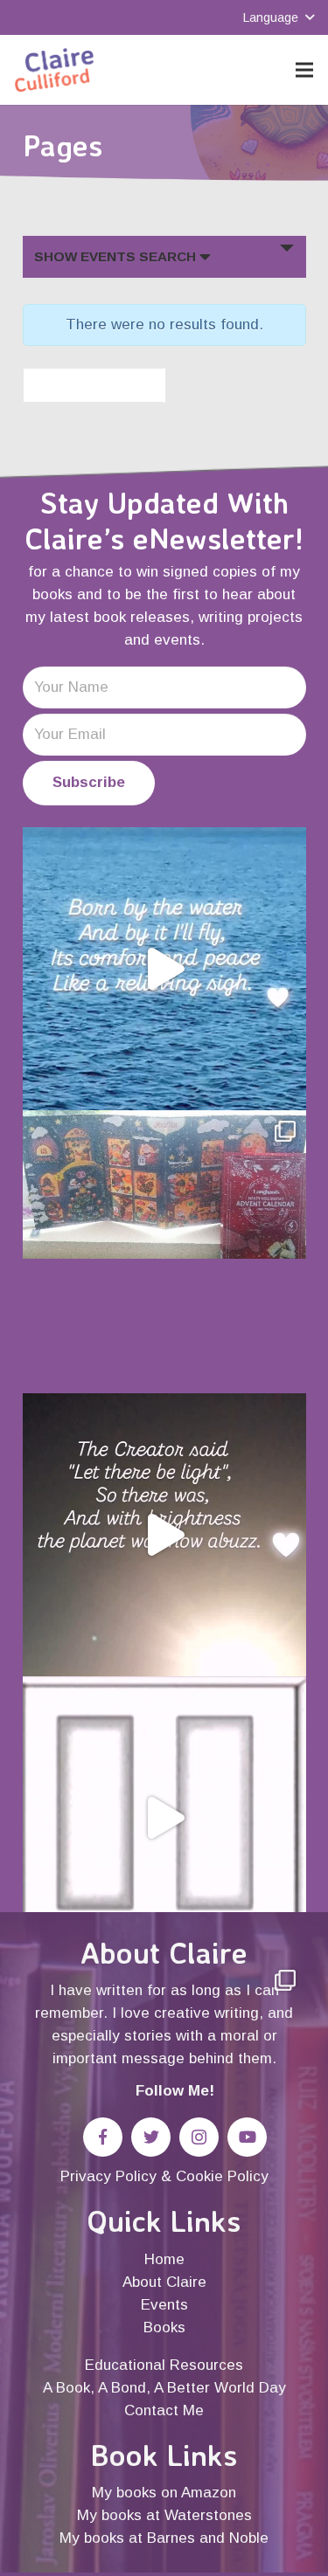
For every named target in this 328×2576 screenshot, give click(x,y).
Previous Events (85, 385)
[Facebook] (103, 2137)
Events (164, 2305)
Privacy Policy (108, 2176)
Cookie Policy (222, 2176)
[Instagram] (199, 2137)
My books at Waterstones (164, 2515)
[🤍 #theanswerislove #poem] (164, 1818)
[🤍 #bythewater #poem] (164, 969)
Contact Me (164, 2410)
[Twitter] (151, 2137)
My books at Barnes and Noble (164, 2538)
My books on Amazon (164, 2493)
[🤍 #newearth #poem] (164, 1535)
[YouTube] (247, 2137)
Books (164, 2327)
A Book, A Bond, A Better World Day (164, 2388)
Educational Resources (164, 2365)
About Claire (164, 2282)
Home (164, 2259)
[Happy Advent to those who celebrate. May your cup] (164, 1252)
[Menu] (304, 70)
